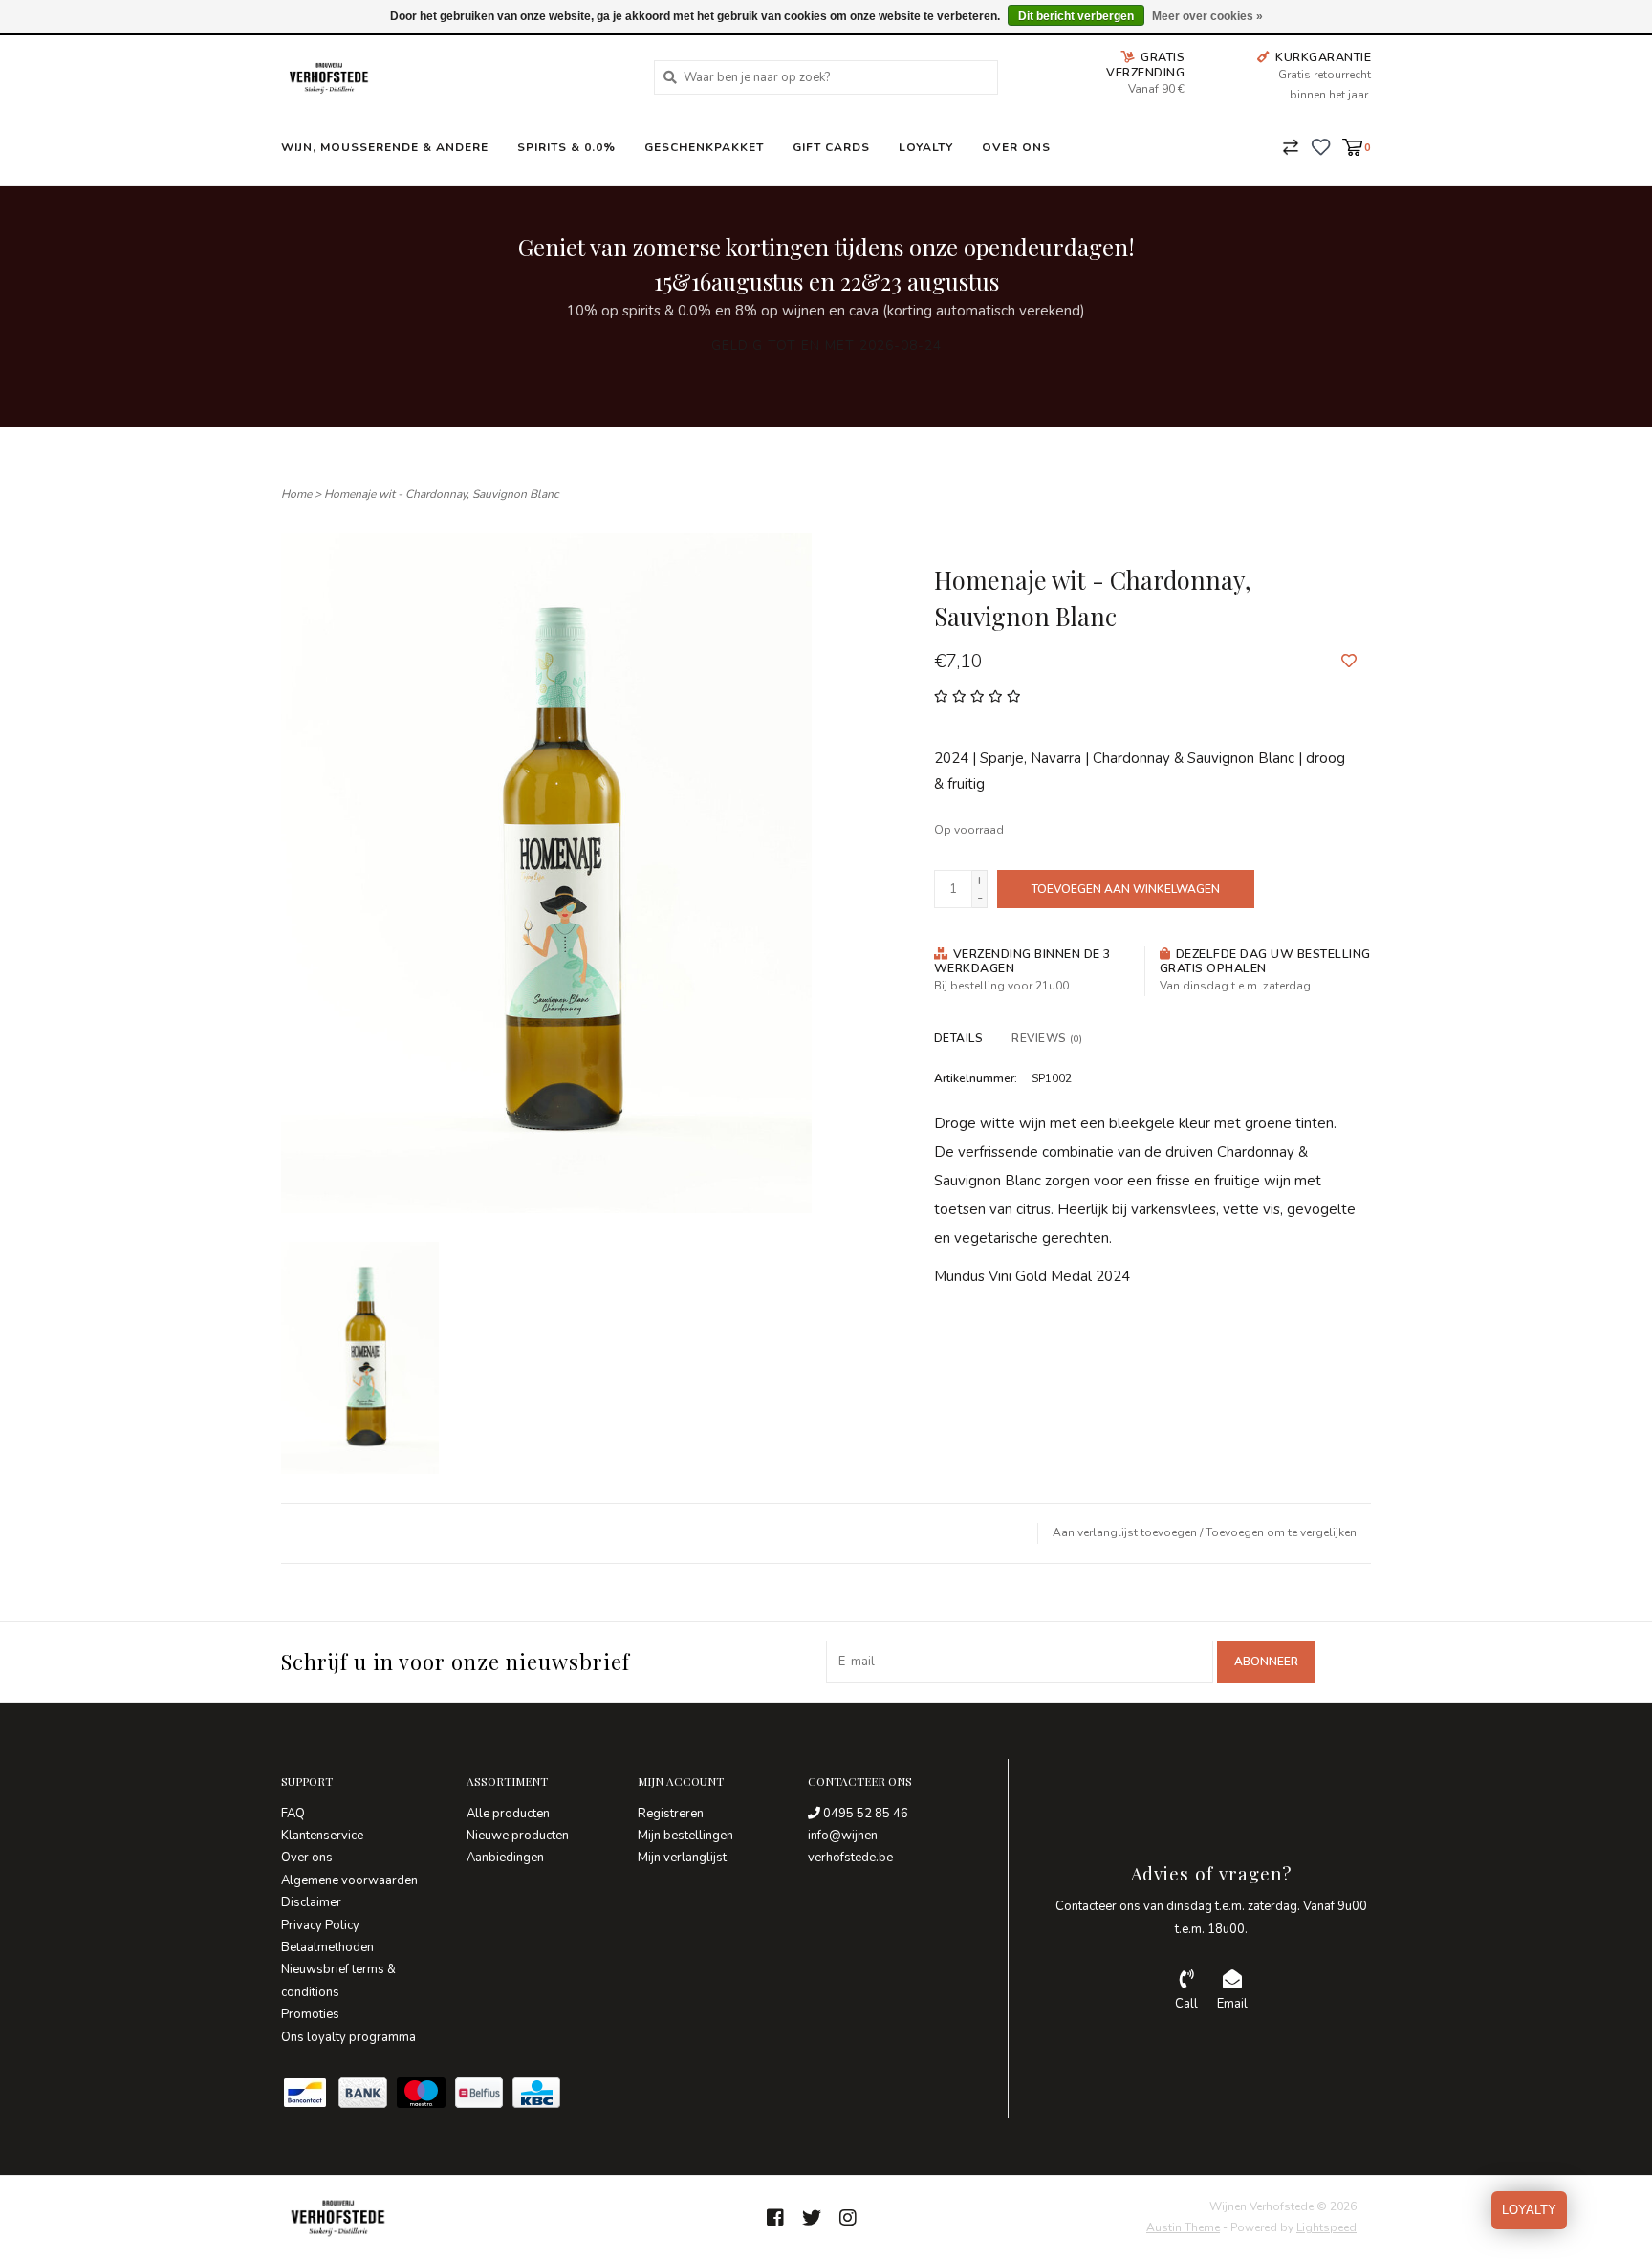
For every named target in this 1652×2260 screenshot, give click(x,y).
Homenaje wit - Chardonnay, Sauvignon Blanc (442, 494)
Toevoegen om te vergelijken (1281, 1532)
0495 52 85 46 (864, 1814)
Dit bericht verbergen (1076, 16)
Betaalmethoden (327, 1947)
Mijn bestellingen (685, 1836)
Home (296, 494)
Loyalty (926, 147)
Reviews (1047, 1038)
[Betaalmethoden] (310, 2097)
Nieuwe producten (518, 1836)
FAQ (293, 1814)
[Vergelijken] (1291, 146)
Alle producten (508, 1814)
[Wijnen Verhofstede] (453, 77)
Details (959, 1038)
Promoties (310, 2014)
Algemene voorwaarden (349, 1880)
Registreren (671, 1814)
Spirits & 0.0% (566, 147)
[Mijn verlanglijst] (1321, 146)
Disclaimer (311, 1902)
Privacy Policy (320, 1925)
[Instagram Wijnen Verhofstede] (848, 2218)
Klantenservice (322, 1836)
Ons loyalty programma (348, 2037)
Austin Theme (1183, 2227)
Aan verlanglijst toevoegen (1125, 1532)
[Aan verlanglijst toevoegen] (1349, 662)
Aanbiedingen (505, 1858)
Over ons (1016, 147)
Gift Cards (831, 147)
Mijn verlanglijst (682, 1858)
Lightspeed (1326, 2227)
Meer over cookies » (1207, 16)
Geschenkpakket (704, 147)
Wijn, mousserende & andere (385, 147)
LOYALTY (1529, 2210)
